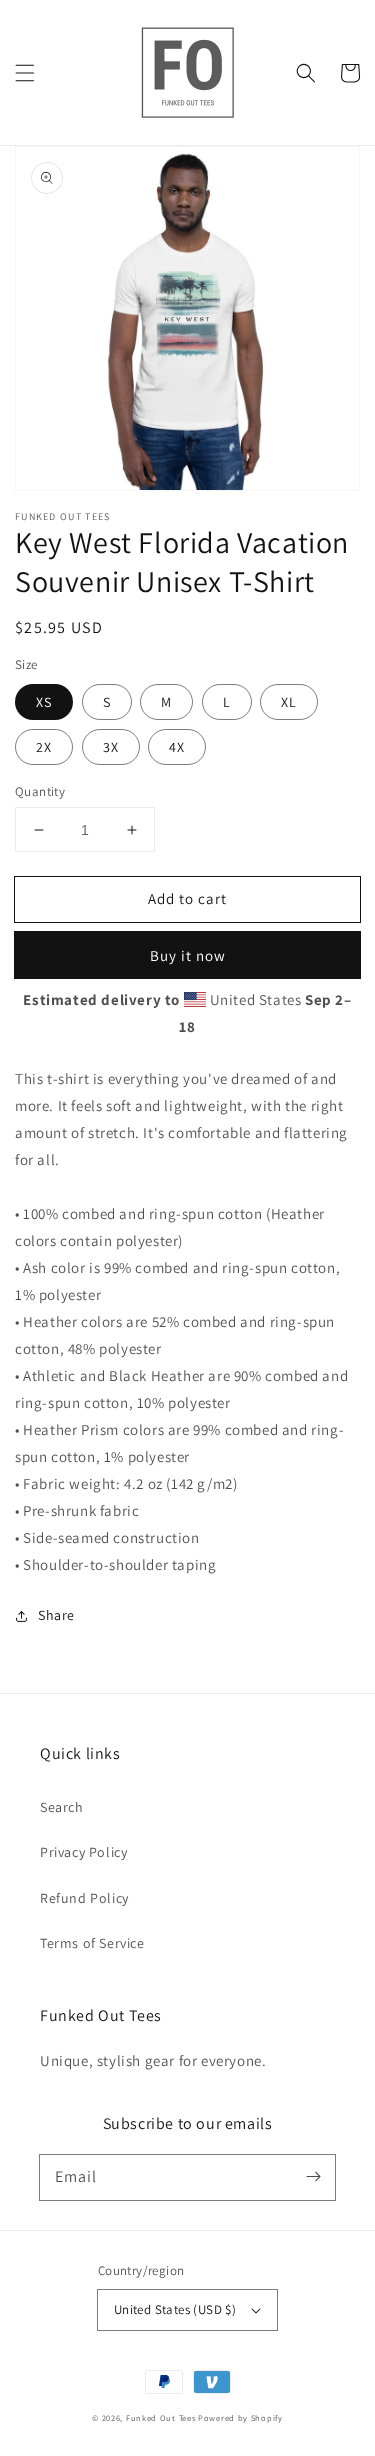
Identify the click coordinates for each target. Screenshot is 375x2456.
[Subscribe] (313, 2177)
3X (111, 747)
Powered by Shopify (240, 2417)
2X (44, 747)
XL (289, 702)
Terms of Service (92, 1943)
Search (62, 1807)
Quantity (40, 791)
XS (44, 702)
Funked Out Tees (161, 2417)
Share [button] (56, 1615)
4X (177, 747)
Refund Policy (84, 1898)
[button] (25, 73)
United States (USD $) (175, 2309)
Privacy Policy (83, 1852)
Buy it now (188, 955)
